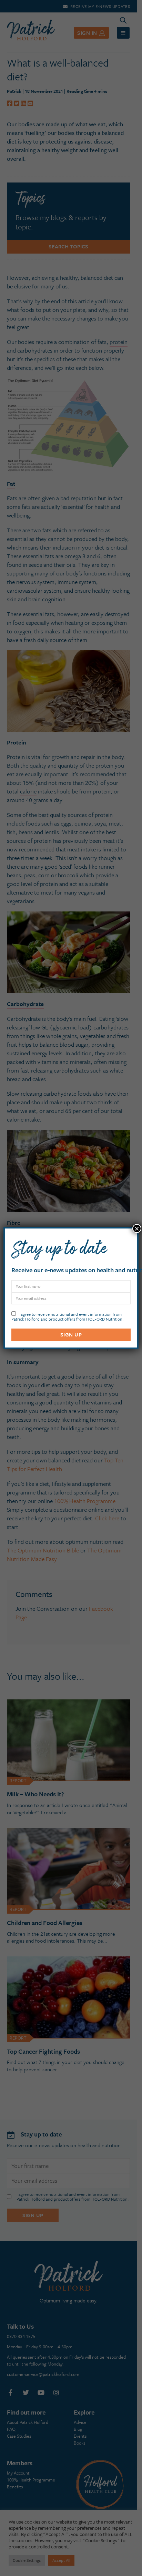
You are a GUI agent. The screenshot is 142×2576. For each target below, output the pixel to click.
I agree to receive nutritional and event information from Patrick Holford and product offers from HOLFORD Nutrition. (67, 1316)
